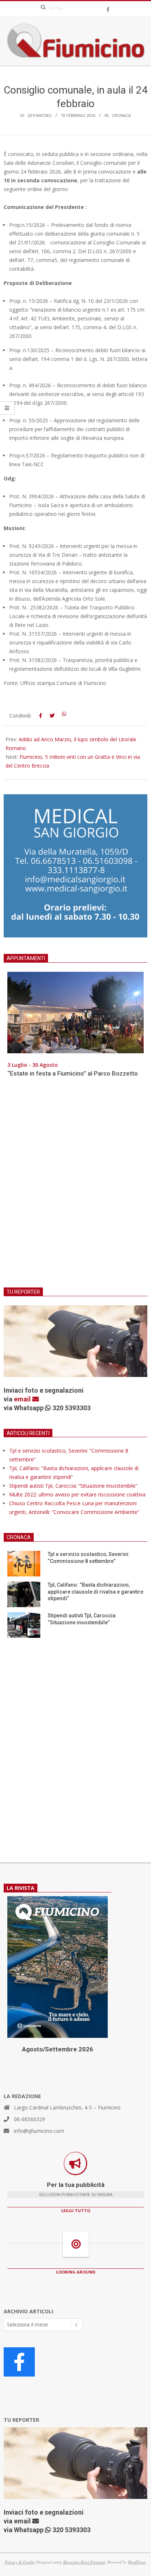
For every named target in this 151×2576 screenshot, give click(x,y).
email (23, 1399)
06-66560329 (30, 2119)
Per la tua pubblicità (76, 2185)
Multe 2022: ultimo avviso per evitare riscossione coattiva (77, 1494)
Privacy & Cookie (20, 2562)
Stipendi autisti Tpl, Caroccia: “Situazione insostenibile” (73, 1486)
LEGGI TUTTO (76, 2210)
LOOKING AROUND (76, 2272)
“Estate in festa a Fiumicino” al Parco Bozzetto (73, 1073)
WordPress (137, 2562)
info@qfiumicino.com (39, 2131)
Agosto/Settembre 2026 (58, 2049)
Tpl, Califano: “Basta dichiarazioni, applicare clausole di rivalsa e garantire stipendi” (95, 1592)
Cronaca (121, 115)
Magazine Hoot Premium (84, 2562)
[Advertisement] (75, 1187)
